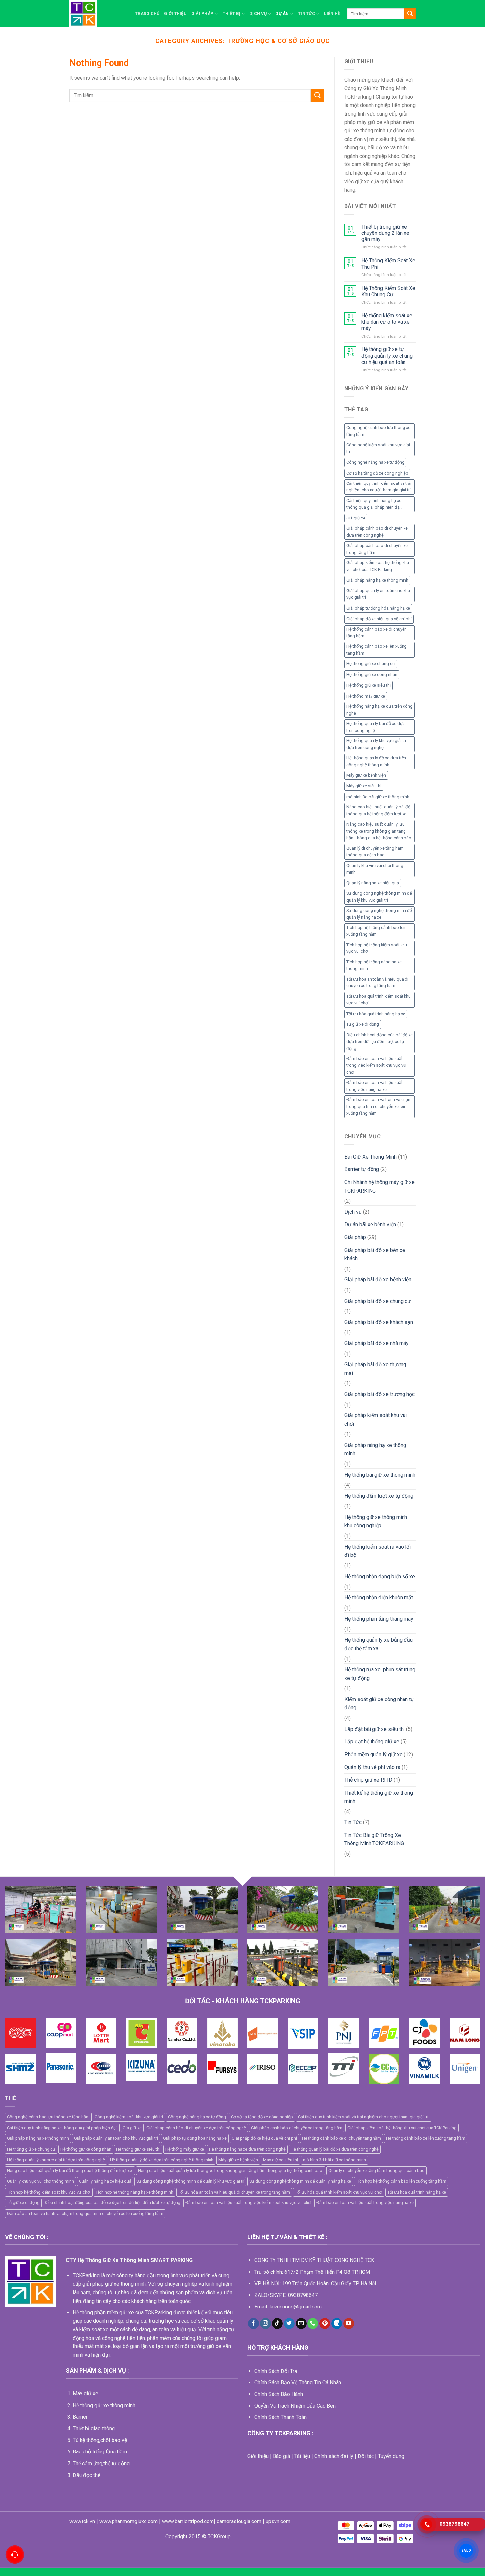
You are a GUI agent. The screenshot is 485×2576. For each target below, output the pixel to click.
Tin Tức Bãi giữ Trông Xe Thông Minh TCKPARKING (374, 1839)
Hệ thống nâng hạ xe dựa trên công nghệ (380, 710)
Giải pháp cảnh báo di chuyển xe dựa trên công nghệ (377, 532)
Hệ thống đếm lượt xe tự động (379, 1496)
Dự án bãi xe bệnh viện (370, 1224)
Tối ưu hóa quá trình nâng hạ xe (376, 1014)
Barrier (80, 2417)
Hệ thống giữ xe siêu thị (369, 685)
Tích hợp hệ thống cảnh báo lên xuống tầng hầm (376, 931)
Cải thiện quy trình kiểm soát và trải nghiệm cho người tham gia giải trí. (379, 487)
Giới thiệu (175, 13)
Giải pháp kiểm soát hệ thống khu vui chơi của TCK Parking (378, 566)
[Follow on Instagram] (265, 2324)
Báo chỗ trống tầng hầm (100, 2452)
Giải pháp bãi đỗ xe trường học (380, 1394)
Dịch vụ (258, 13)
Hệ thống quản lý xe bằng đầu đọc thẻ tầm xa (379, 1644)
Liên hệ (332, 13)
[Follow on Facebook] (254, 2324)
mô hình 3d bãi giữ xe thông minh (378, 797)
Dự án (282, 13)
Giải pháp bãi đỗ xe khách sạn (379, 1322)
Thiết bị (232, 13)
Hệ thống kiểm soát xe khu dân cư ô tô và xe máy (387, 322)
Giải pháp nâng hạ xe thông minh (377, 580)
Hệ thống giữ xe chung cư (371, 664)
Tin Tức (307, 13)
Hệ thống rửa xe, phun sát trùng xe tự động (380, 1674)
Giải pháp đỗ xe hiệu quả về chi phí (379, 619)
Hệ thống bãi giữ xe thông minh (380, 1475)
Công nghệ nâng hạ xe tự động (375, 462)
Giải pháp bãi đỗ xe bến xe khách (375, 1254)
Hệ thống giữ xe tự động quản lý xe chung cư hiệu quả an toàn (387, 356)
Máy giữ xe (85, 2394)
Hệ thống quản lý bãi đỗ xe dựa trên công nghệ (376, 727)
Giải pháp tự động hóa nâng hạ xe (378, 608)
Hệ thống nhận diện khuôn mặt (379, 1598)
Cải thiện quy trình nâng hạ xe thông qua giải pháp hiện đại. (374, 504)
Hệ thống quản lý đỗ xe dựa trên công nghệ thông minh (376, 761)
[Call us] (313, 2324)
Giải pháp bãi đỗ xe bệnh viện (378, 1280)
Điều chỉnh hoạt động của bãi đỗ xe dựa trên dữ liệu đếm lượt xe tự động (380, 1042)
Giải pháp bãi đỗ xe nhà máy (377, 1343)
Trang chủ (147, 13)
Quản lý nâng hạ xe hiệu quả (373, 883)
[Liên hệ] (15, 2555)
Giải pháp (202, 13)
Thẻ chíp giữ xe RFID (368, 1780)
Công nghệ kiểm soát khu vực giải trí (378, 448)
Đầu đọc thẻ (86, 2475)
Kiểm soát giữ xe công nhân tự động (379, 1704)
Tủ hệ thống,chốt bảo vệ (100, 2440)
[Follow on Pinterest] (325, 2324)
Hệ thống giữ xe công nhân (372, 675)
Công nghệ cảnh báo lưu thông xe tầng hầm (378, 431)
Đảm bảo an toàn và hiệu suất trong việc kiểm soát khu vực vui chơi (376, 1065)
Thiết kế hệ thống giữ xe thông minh (379, 1797)
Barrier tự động (362, 1169)
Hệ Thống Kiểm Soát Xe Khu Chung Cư (388, 291)
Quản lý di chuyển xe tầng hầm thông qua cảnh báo (375, 852)
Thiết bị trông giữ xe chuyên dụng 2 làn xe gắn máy (385, 233)
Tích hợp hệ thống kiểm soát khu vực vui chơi (377, 948)
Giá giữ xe (356, 518)
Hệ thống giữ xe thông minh (104, 2405)
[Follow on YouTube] (349, 2324)
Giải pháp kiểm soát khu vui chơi (376, 1420)
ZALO (466, 2551)
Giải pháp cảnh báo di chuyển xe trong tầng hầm (377, 549)
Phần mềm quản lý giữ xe (373, 1754)
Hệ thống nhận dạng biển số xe (380, 1576)
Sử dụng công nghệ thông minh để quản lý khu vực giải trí (379, 896)
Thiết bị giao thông (94, 2429)
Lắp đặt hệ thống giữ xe (372, 1742)
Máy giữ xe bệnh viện (366, 775)
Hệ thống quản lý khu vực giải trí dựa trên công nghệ (376, 744)
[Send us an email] (301, 2324)
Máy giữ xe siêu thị (364, 786)
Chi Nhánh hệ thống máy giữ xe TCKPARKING (380, 1186)
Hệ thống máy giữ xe (366, 696)
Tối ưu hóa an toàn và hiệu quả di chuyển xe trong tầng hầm (377, 982)
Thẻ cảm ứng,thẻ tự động (101, 2464)
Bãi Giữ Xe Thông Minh (371, 1157)
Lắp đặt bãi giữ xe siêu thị (375, 1729)
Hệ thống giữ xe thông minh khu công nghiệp (376, 1521)
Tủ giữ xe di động (363, 1024)
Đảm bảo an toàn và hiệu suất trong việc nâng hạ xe (374, 1086)
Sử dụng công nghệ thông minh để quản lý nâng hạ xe (379, 914)
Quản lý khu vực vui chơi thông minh (375, 869)
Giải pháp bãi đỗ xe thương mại (375, 1369)
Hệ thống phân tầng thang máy (379, 1619)
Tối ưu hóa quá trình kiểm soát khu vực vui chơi (379, 1000)
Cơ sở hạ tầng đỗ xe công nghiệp (377, 473)
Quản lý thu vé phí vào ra (372, 1767)
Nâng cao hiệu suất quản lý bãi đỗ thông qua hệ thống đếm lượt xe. (378, 810)
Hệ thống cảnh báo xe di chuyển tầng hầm (377, 633)
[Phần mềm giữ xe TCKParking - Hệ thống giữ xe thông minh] (97, 14)
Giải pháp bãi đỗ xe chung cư (378, 1301)
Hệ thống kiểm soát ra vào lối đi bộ (378, 1551)
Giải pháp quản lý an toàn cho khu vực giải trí (378, 594)
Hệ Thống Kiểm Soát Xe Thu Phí (388, 264)
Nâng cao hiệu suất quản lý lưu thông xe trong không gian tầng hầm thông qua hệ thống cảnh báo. (379, 831)
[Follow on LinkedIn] (337, 2324)
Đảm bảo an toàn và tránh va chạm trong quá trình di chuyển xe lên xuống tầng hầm (379, 1106)
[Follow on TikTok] (277, 2324)
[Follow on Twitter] (289, 2324)
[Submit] (410, 14)
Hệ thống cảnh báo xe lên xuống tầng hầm (377, 649)
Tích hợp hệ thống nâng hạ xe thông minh (374, 965)
